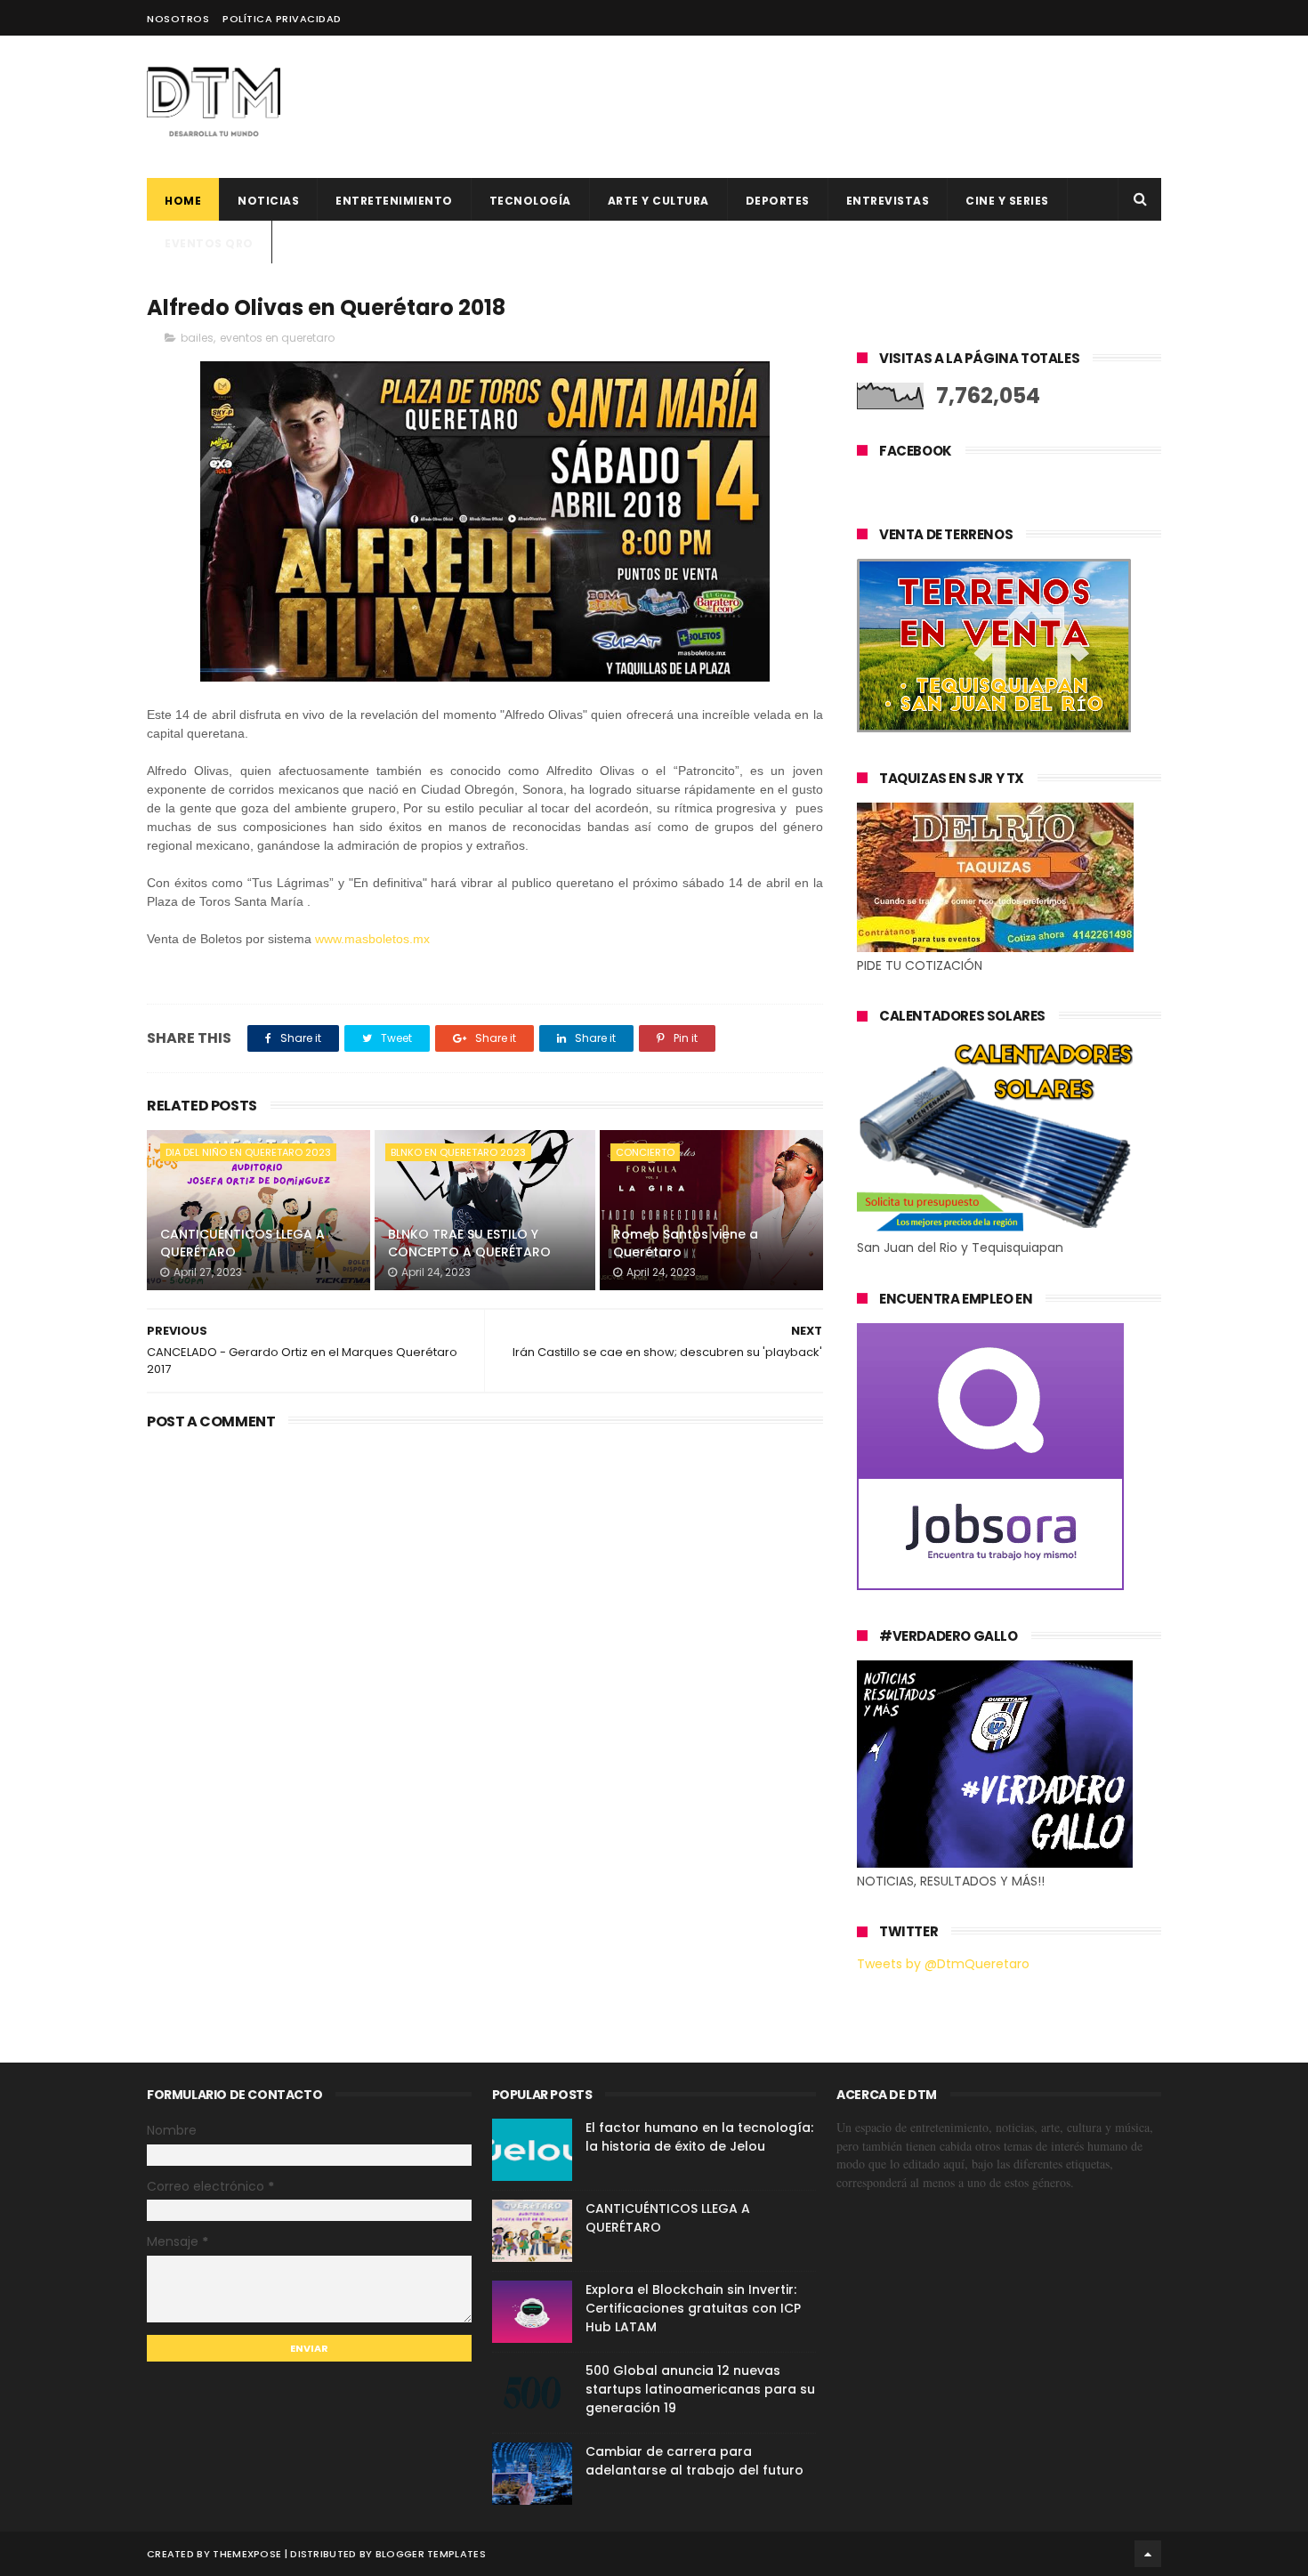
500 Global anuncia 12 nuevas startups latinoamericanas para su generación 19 (700, 2389)
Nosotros (178, 19)
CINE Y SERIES (1007, 201)
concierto (645, 1152)
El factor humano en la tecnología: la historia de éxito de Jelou (699, 2137)
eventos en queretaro (277, 338)
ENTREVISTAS (888, 201)
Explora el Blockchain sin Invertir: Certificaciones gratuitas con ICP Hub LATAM (693, 2308)
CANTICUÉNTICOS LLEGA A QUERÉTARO (242, 1243)
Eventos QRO (209, 243)
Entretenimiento (394, 201)
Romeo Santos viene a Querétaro (686, 1243)
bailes (197, 338)
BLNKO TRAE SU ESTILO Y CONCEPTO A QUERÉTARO (469, 1243)
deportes (778, 201)
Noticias (268, 201)
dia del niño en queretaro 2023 (248, 1152)
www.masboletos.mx (372, 939)
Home (183, 201)
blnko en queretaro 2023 (458, 1152)
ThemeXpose (247, 2554)
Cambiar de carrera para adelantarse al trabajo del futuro (694, 2461)
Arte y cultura (658, 201)
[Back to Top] (1148, 2554)
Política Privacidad (282, 19)
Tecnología (530, 201)
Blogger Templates (431, 2554)
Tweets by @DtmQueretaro (943, 1964)
